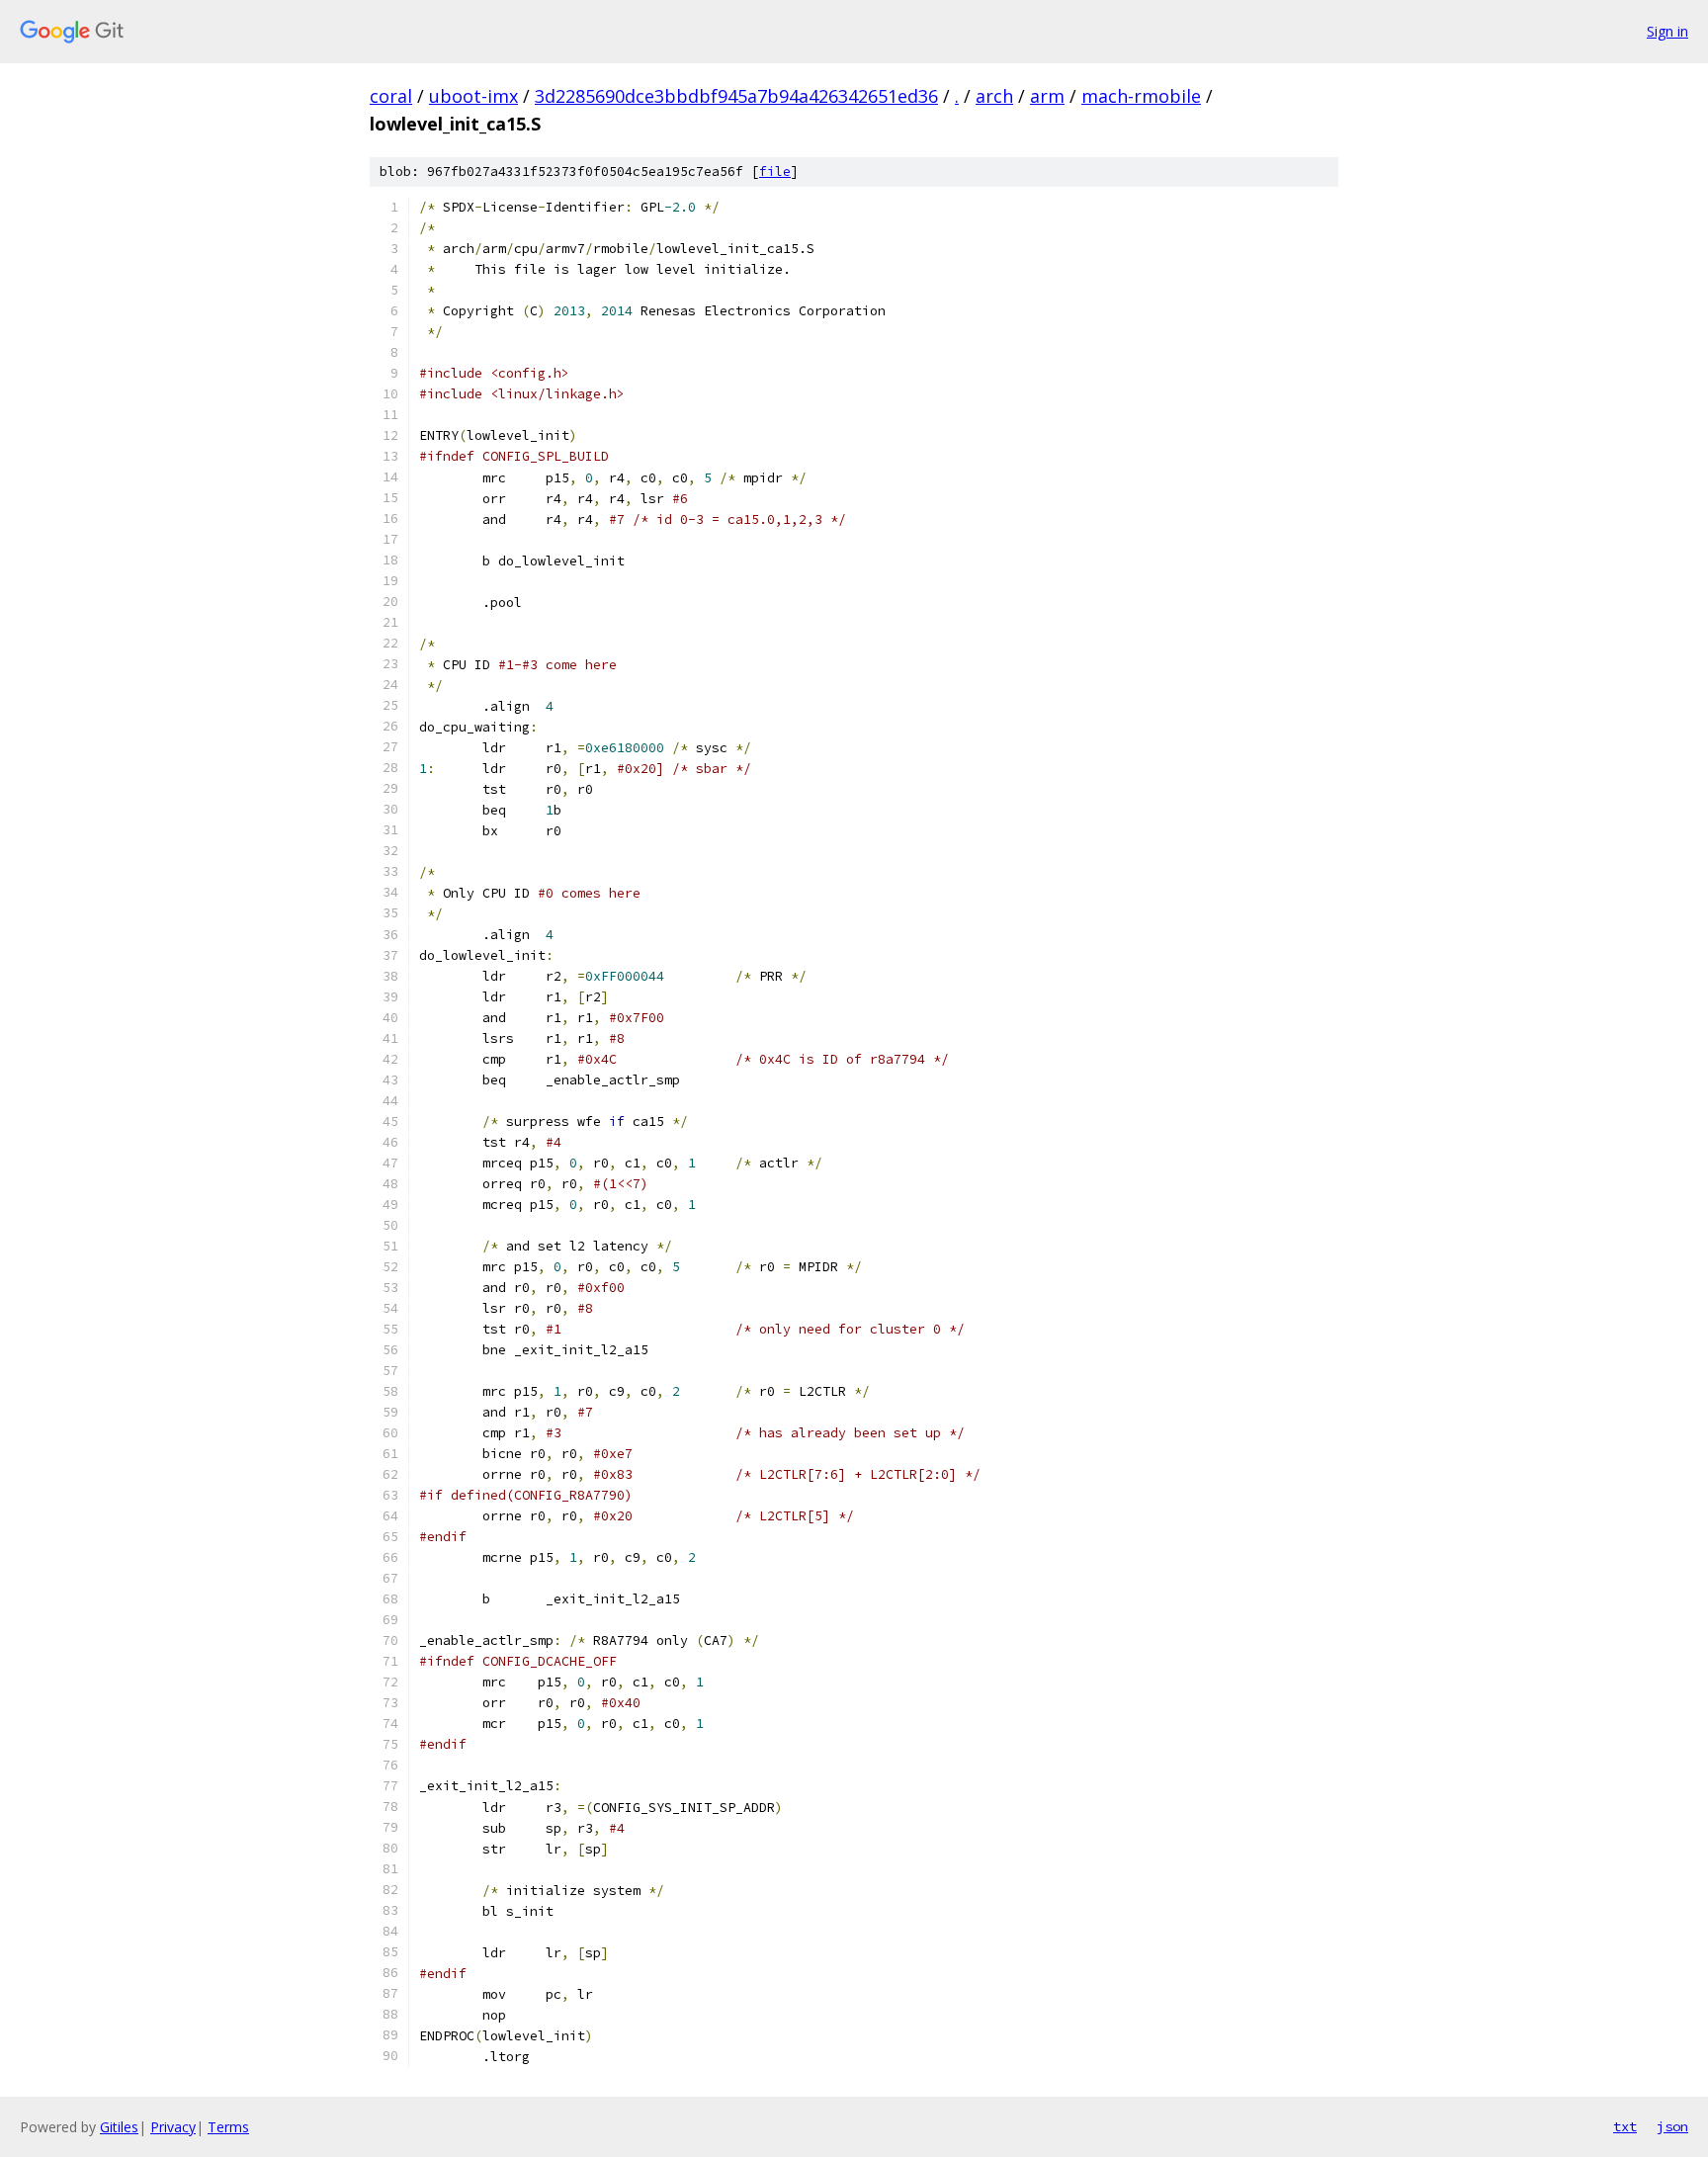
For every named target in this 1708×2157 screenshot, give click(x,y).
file (775, 172)
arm (1047, 96)
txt (1625, 2126)
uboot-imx (473, 96)
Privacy (173, 2127)
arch (994, 96)
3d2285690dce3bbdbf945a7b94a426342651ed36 (736, 96)
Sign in (1667, 31)
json (1672, 2126)
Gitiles (119, 2127)
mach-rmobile (1141, 96)
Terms (228, 2127)
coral (391, 96)
